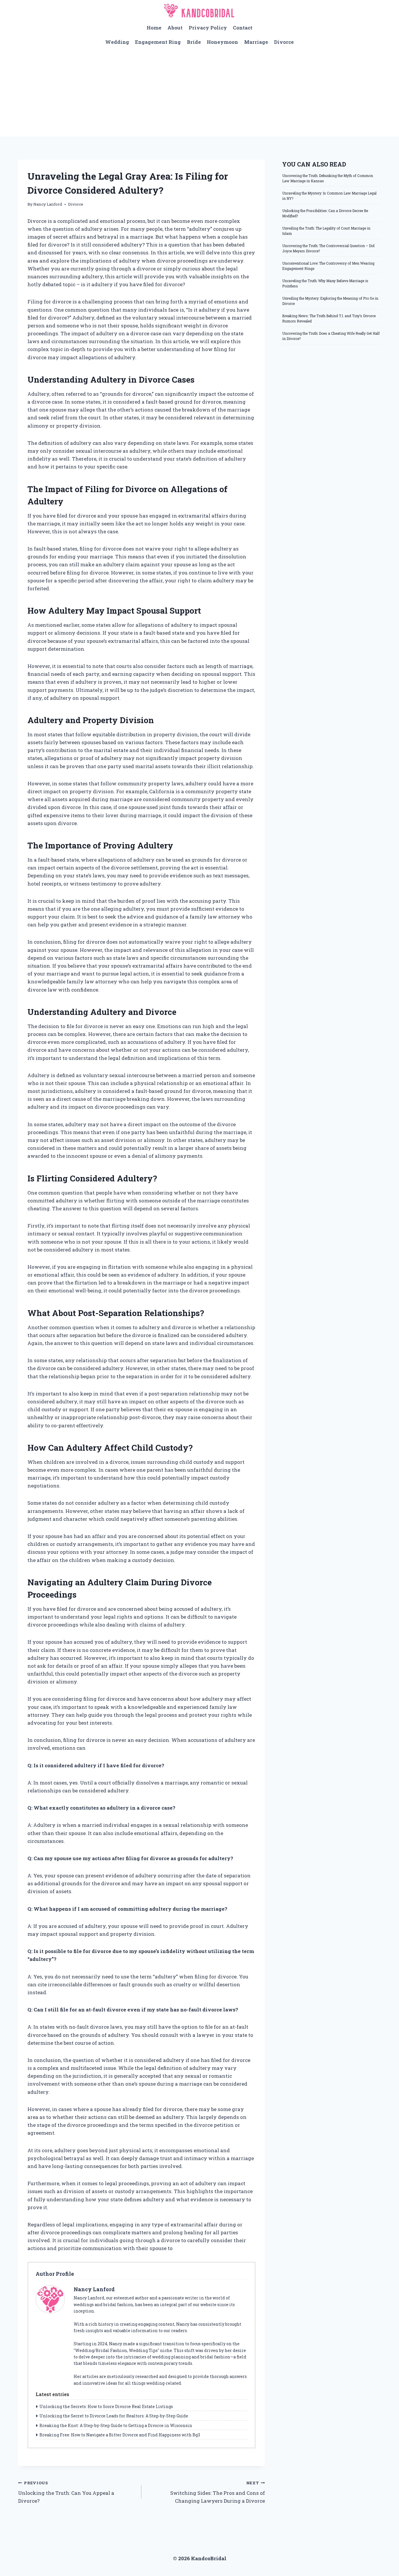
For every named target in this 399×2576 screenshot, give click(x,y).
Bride (194, 42)
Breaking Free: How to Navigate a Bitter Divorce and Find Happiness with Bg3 (120, 2435)
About (175, 28)
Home (154, 28)
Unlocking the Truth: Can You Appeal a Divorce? (66, 2492)
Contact (243, 28)
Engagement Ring (158, 42)
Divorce (284, 42)
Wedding (117, 42)
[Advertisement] (199, 93)
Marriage (256, 42)
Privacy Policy (208, 28)
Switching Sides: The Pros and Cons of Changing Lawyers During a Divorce (217, 2492)
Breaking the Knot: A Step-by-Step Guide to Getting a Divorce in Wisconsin (116, 2425)
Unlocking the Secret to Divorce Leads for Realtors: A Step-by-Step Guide (114, 2416)
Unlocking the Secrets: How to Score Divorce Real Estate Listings (106, 2406)
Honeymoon (222, 42)
